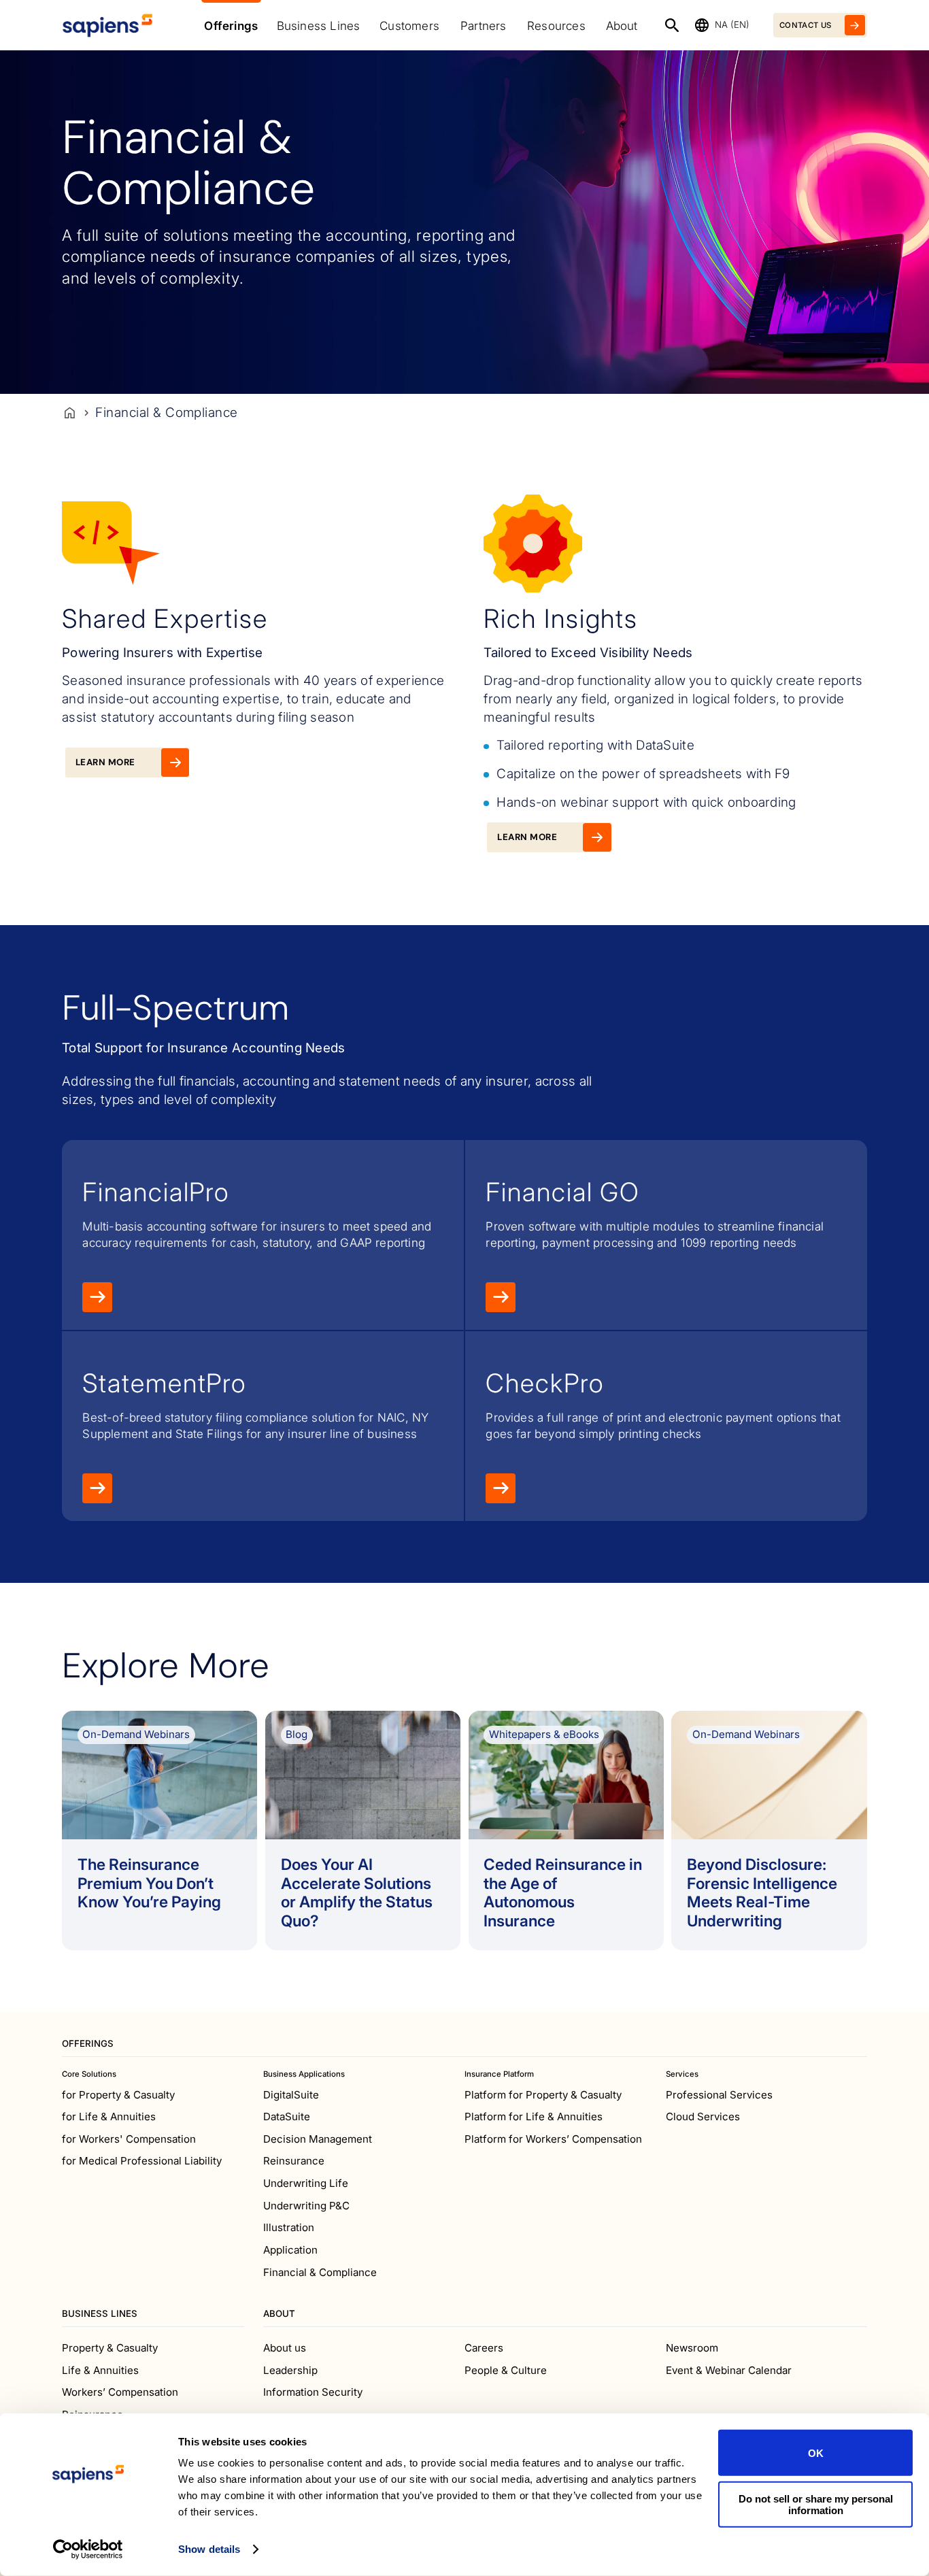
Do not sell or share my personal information (816, 2504)
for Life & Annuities (109, 2117)
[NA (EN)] (702, 25)
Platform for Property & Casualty (543, 2095)
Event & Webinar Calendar (729, 2370)
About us (285, 2348)
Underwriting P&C (306, 2206)
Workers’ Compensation (120, 2392)
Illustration (289, 2227)
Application (290, 2250)
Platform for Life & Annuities (534, 2117)
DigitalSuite (291, 2095)
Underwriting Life (306, 2183)
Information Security (313, 2392)
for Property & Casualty (118, 2095)
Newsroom (692, 2348)
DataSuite (287, 2117)
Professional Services (719, 2095)
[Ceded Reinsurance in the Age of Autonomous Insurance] (566, 1830)
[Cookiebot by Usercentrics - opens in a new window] (88, 2549)
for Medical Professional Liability (142, 2161)
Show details (209, 2549)
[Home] (70, 413)
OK (816, 2453)
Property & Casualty (110, 2348)
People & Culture (506, 2370)
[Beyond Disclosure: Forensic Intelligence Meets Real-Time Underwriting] (769, 1830)
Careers (484, 2348)
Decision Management (318, 2139)
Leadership (290, 2370)
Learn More (97, 1297)
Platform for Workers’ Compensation (553, 2139)
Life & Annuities (100, 2370)
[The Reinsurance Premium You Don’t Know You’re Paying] (159, 1830)
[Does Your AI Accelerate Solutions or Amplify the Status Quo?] (363, 1830)
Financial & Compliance (320, 2272)
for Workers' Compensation (129, 2139)
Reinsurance (294, 2161)
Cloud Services (703, 2117)
